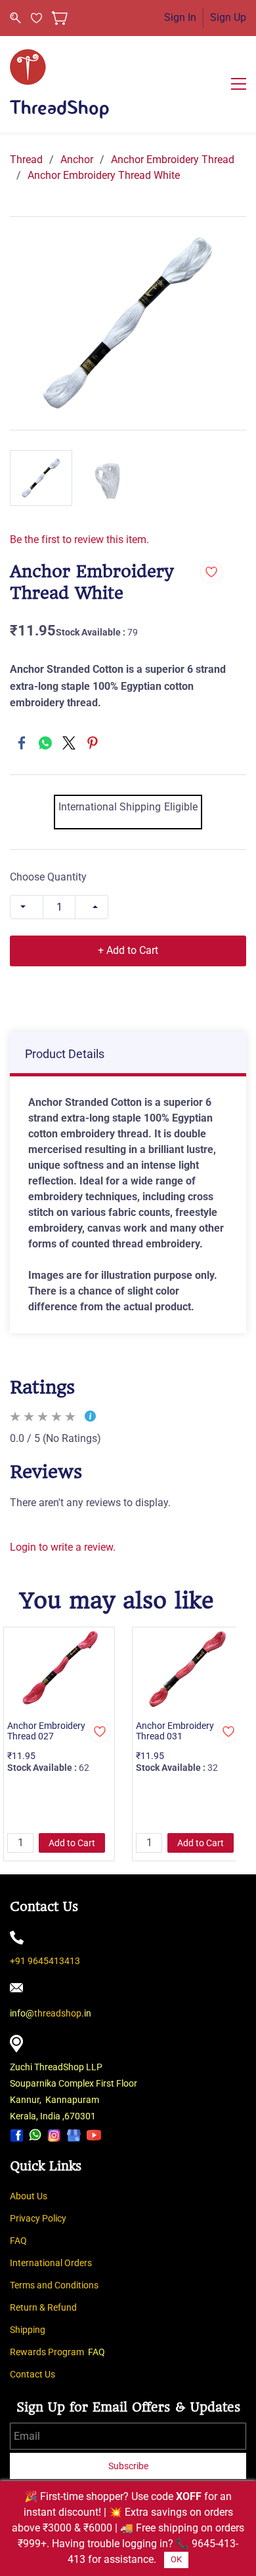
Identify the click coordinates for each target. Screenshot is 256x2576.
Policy (54, 2218)
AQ (21, 2241)
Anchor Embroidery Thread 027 (46, 1731)
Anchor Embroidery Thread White (104, 175)
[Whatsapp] (35, 2135)
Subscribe (128, 2466)
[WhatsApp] (45, 743)
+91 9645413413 (45, 1961)
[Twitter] (69, 743)
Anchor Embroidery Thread (173, 160)
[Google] (74, 2135)
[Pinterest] (93, 743)
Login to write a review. (63, 1547)
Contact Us (32, 2374)
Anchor (77, 160)
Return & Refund (43, 2307)
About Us (29, 2196)
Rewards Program (47, 2352)
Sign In (180, 17)
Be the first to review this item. (79, 540)
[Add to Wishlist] (211, 572)
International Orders (51, 2263)
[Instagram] (54, 2135)
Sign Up (228, 17)
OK (176, 2559)
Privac (23, 2218)
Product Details (65, 1054)
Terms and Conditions (54, 2285)
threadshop (58, 2013)
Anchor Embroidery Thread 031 (175, 1731)
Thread (26, 160)
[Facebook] (22, 743)
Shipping (28, 2330)
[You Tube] (94, 2135)
